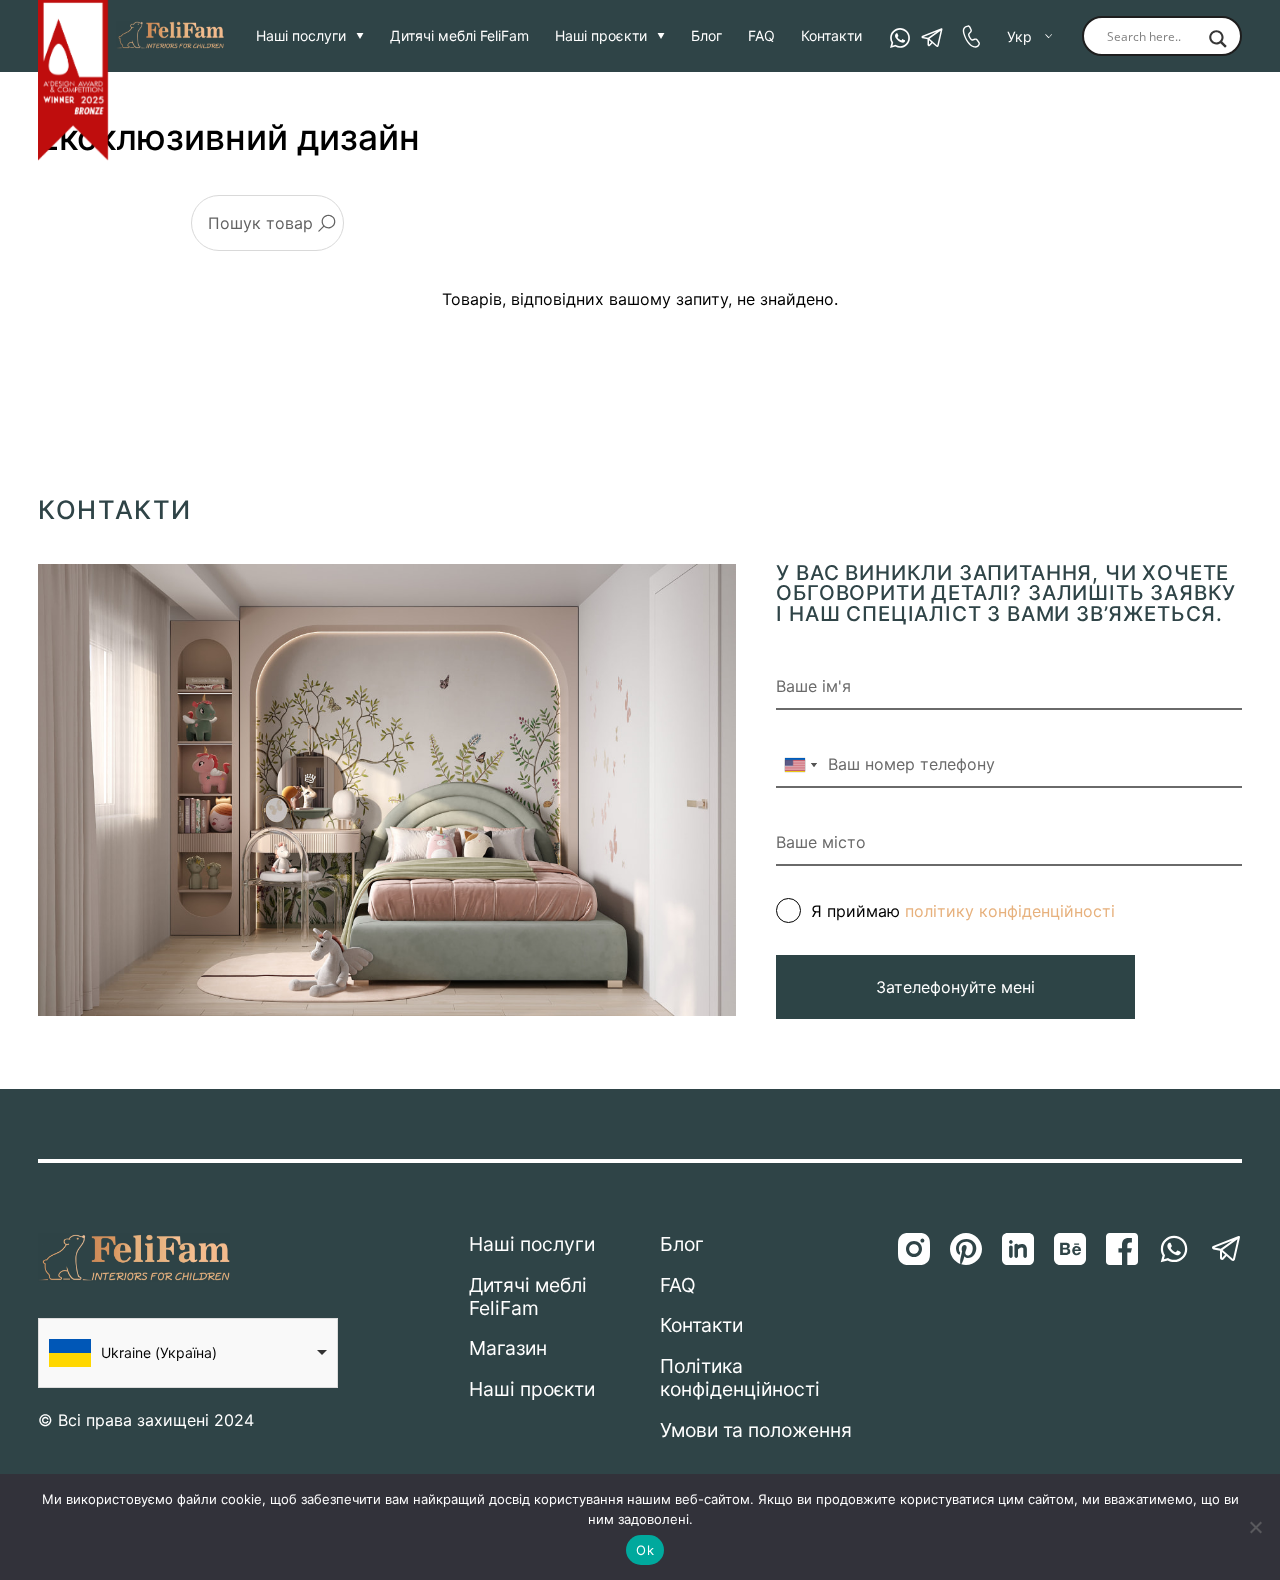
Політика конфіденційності (740, 1378)
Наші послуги (301, 36)
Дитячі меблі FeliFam (459, 36)
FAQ (761, 36)
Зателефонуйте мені (955, 987)
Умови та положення (756, 1430)
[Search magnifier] (1218, 40)
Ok (645, 1550)
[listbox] (188, 1353)
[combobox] (800, 765)
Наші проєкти (601, 36)
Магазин (508, 1348)
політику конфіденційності (1010, 911)
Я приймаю (963, 911)
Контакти (831, 36)
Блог (706, 36)
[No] (1255, 1527)
